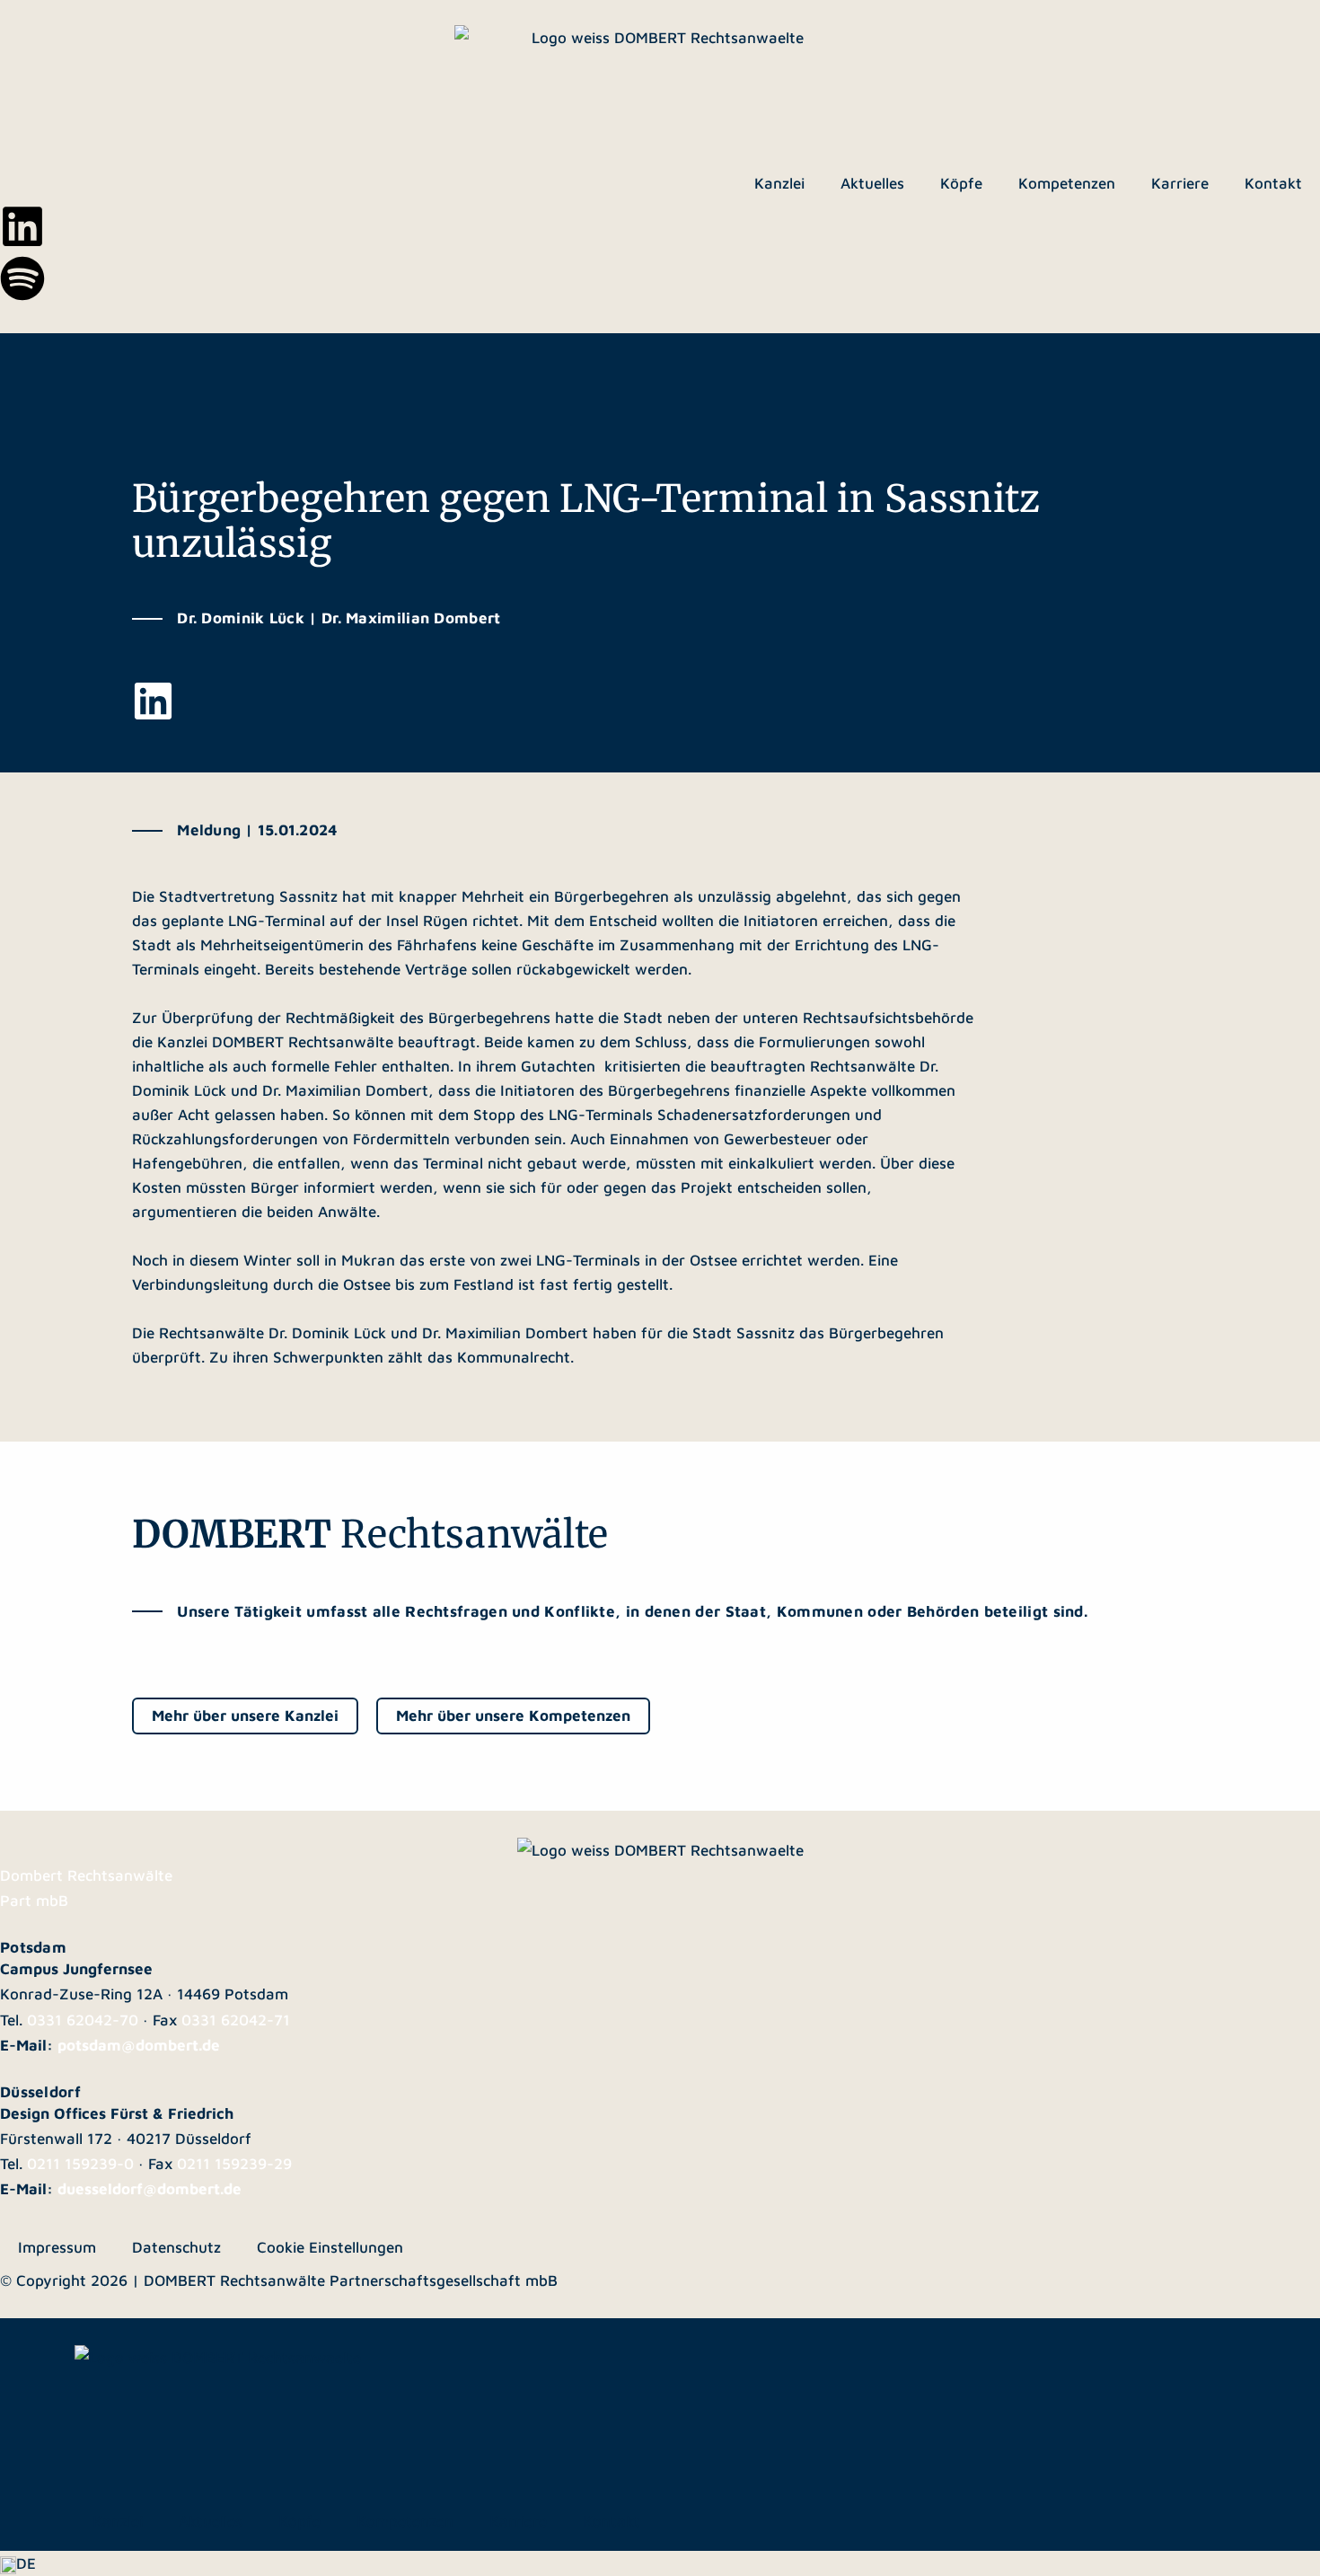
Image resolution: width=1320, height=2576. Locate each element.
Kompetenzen (1067, 183)
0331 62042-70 (83, 2020)
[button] (660, 2563)
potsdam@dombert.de (139, 2045)
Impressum (57, 2247)
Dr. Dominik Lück (327, 1333)
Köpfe (961, 183)
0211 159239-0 (80, 2164)
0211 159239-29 (234, 2164)
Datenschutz (176, 2247)
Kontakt (1273, 183)
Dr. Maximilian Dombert (505, 1333)
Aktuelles (872, 183)
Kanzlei (779, 183)
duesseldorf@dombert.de (150, 2189)
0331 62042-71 (236, 2020)
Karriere (1180, 183)
